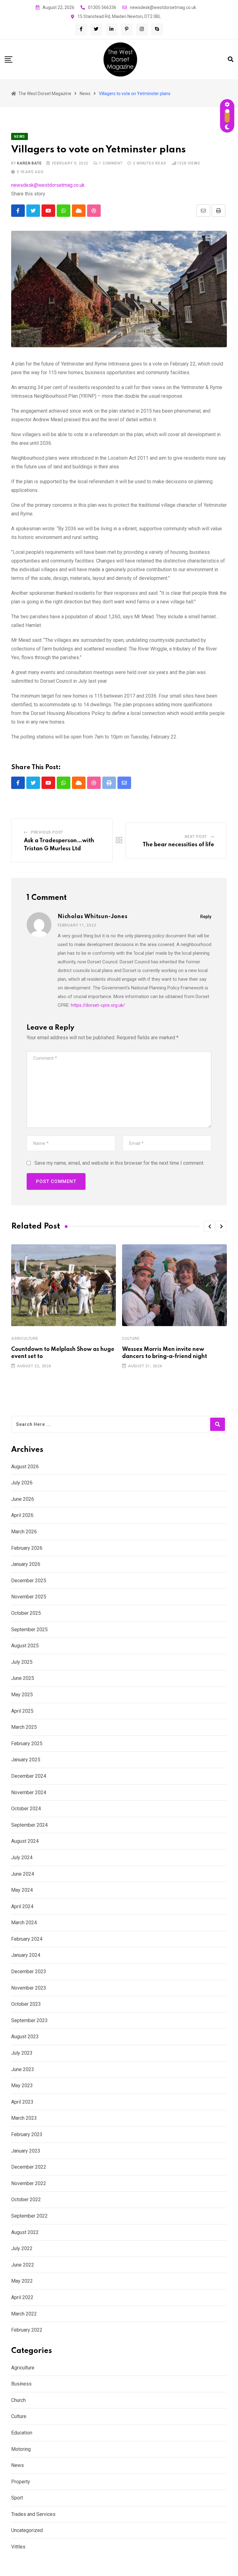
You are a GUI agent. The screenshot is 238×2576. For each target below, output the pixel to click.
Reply (206, 917)
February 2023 (27, 2134)
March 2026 (24, 1532)
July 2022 (22, 2248)
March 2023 (24, 2118)
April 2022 (22, 2297)
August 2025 (25, 1646)
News (18, 2465)
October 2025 (26, 1613)
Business (21, 2384)
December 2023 (29, 1971)
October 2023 (26, 2004)
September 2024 (29, 1825)
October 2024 (26, 1809)
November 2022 (29, 2183)
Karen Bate (29, 163)
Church (18, 2400)
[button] (209, 1226)
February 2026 (27, 1548)
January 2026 (26, 1564)
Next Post (196, 837)
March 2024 (24, 1923)
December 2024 (29, 1776)
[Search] (231, 59)
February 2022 (27, 2330)
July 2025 (22, 1662)
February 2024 (27, 1939)
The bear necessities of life (178, 845)
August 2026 (25, 1467)
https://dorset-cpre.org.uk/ (98, 1005)
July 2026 (22, 1483)
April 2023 (22, 2102)
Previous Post (47, 832)
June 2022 (23, 2265)
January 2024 (26, 1955)
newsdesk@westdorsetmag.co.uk (163, 7)
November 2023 (29, 1988)
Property (21, 2482)
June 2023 (23, 2069)
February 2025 (27, 1744)
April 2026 (22, 1515)
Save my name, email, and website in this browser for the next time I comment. (119, 1163)
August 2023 (25, 2037)
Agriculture (25, 1338)
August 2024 (25, 1841)
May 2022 (22, 2281)
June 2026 (23, 1499)
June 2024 (23, 1874)
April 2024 (22, 1906)
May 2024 (22, 1890)
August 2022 (25, 2232)
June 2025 (23, 1678)
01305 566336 (102, 7)
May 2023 (22, 2085)
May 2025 (22, 1695)
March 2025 (24, 1727)
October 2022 (26, 2199)
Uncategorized (27, 2530)
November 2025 (29, 1597)
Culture (131, 1338)
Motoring (21, 2449)
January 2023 (26, 2151)
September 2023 (29, 2020)
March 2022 (24, 2314)
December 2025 (29, 1581)
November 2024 (29, 1792)
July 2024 (22, 1858)
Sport (17, 2498)
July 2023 (22, 2053)
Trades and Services (33, 2514)
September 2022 (29, 2216)
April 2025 (22, 1711)
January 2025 (26, 1760)
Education (22, 2433)
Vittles (18, 2547)
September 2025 (29, 1630)
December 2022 (29, 2167)
